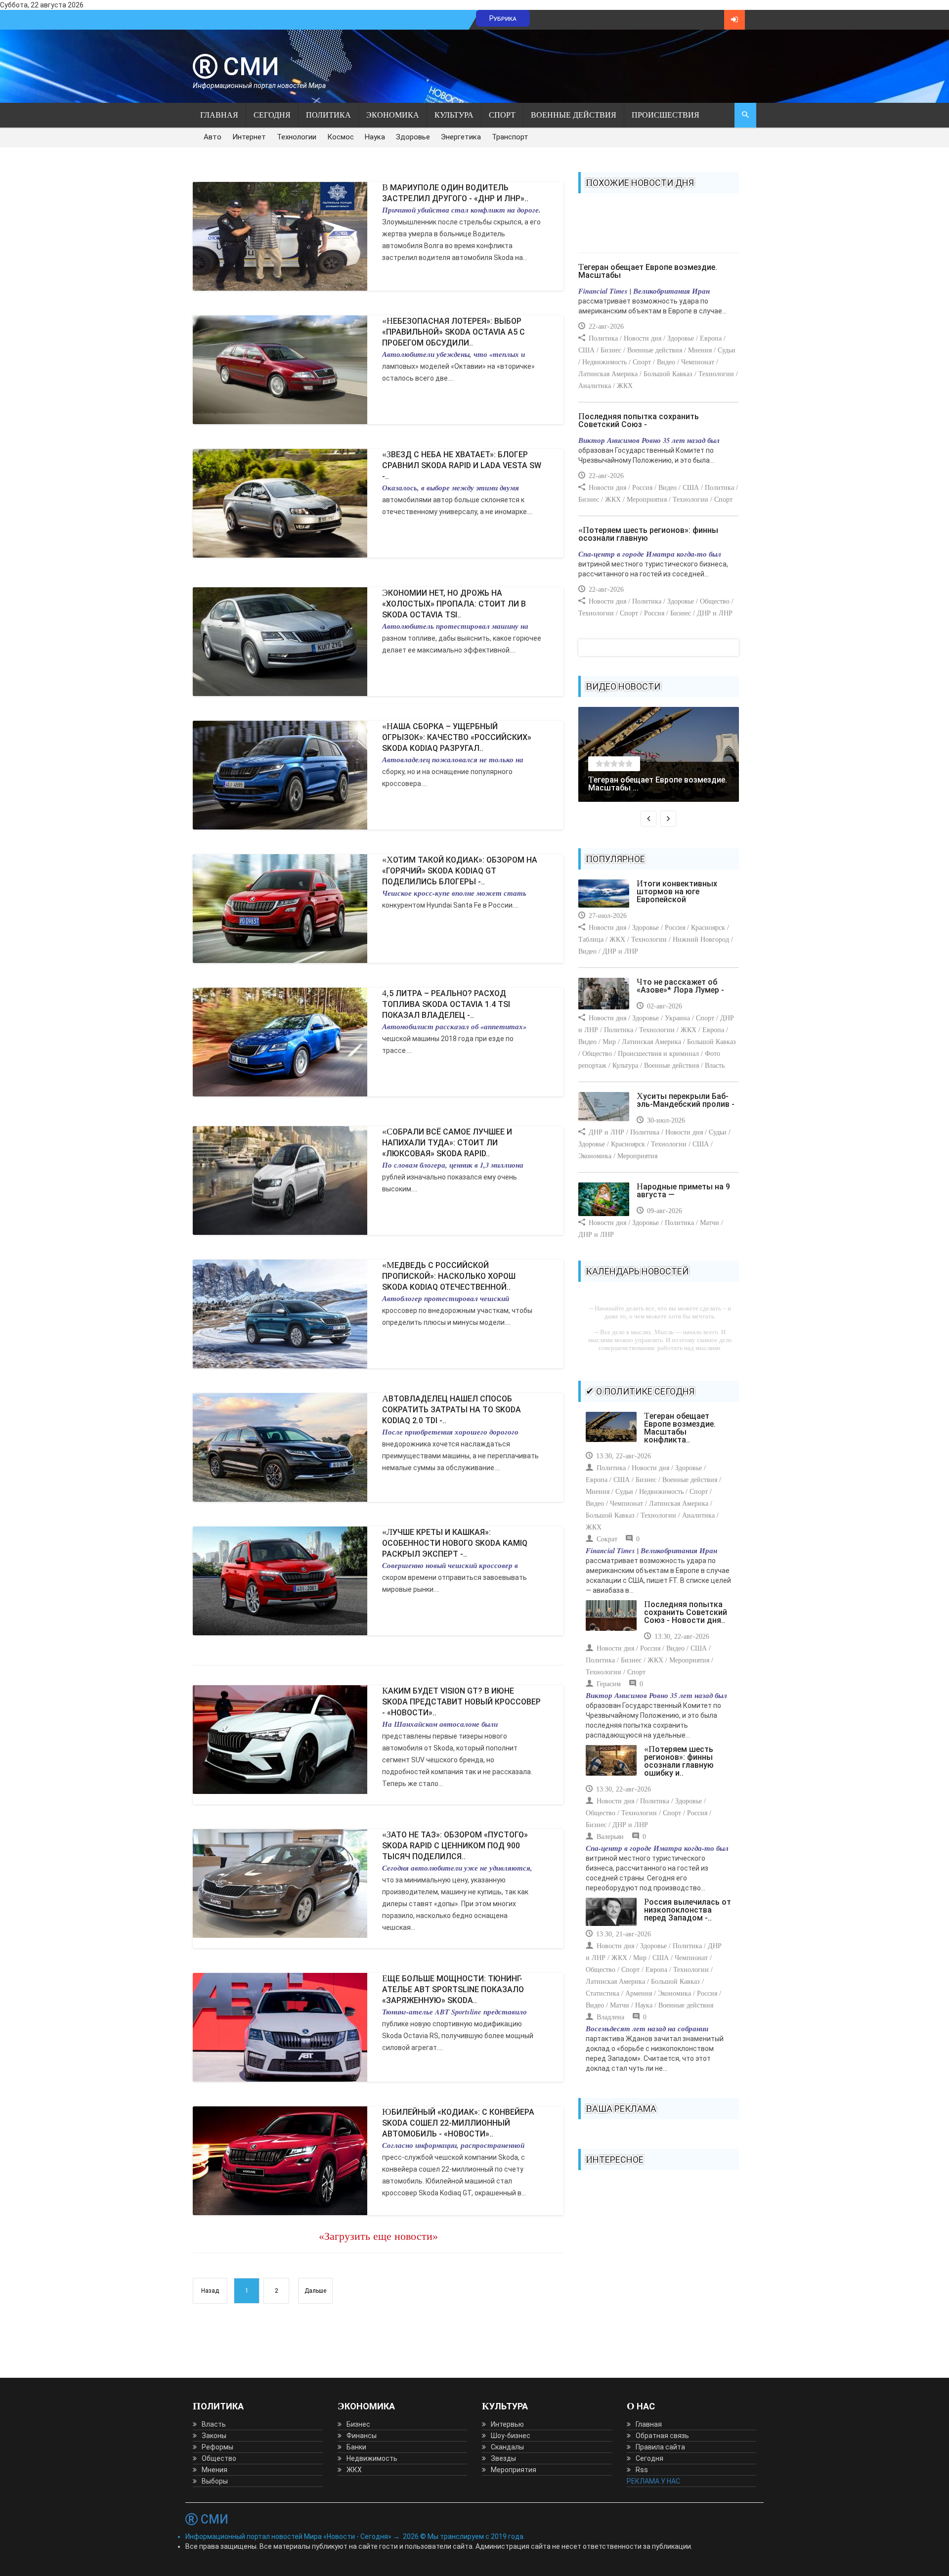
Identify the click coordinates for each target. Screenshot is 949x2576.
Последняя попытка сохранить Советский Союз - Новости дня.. (686, 1612)
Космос (341, 137)
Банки (356, 2447)
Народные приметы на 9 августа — (683, 1191)
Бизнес (358, 2424)
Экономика (393, 115)
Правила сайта (660, 2447)
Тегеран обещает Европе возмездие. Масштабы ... (658, 784)
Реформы (217, 2447)
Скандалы (507, 2447)
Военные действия (574, 115)
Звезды (503, 2458)
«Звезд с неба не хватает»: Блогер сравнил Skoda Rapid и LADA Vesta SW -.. (462, 465)
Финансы (362, 2436)
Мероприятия (514, 2470)
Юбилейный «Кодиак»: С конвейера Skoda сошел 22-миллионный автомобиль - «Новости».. (458, 2123)
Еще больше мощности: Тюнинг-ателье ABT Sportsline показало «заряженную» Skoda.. (453, 1989)
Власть (214, 2424)
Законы (214, 2436)
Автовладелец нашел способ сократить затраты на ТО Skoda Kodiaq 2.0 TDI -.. (452, 1410)
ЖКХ (354, 2470)
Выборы (215, 2481)
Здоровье (413, 137)
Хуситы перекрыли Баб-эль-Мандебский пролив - (686, 1100)
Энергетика (461, 137)
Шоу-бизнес (511, 2436)
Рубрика (503, 18)
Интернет (249, 137)
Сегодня (272, 115)
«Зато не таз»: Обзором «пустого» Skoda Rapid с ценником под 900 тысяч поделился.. (455, 1846)
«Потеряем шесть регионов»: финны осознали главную (648, 534)
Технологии (297, 137)
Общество (219, 2458)
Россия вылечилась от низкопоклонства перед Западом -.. (688, 1910)
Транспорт (510, 137)
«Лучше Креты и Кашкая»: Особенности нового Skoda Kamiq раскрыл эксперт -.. (455, 1543)
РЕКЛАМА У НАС (653, 2481)
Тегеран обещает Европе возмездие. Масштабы (648, 271)
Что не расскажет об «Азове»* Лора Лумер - (680, 986)
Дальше (315, 2291)
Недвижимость (372, 2458)
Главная (219, 115)
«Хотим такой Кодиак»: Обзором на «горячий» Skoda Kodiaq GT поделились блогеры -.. (460, 871)
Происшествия (666, 115)
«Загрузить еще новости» (378, 2236)
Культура (454, 115)
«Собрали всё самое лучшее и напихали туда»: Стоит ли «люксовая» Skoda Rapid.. (447, 1143)
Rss (642, 2470)
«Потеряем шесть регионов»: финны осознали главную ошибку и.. (679, 1761)
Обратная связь (662, 2436)
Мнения (215, 2470)
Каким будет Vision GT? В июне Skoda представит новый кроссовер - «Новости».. (461, 1702)
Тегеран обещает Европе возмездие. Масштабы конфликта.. (680, 1428)
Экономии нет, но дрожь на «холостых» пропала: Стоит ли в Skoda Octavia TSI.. (454, 604)
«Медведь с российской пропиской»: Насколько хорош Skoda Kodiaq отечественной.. (449, 1276)
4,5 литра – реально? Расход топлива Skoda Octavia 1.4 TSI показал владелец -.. (446, 1004)
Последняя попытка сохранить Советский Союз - (639, 420)
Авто (213, 137)
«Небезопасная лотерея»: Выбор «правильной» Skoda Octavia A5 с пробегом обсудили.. (453, 332)
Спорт (502, 115)
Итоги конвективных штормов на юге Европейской (677, 892)
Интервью (507, 2424)
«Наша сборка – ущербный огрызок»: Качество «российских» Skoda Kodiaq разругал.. (457, 737)
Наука (375, 137)
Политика (328, 115)
